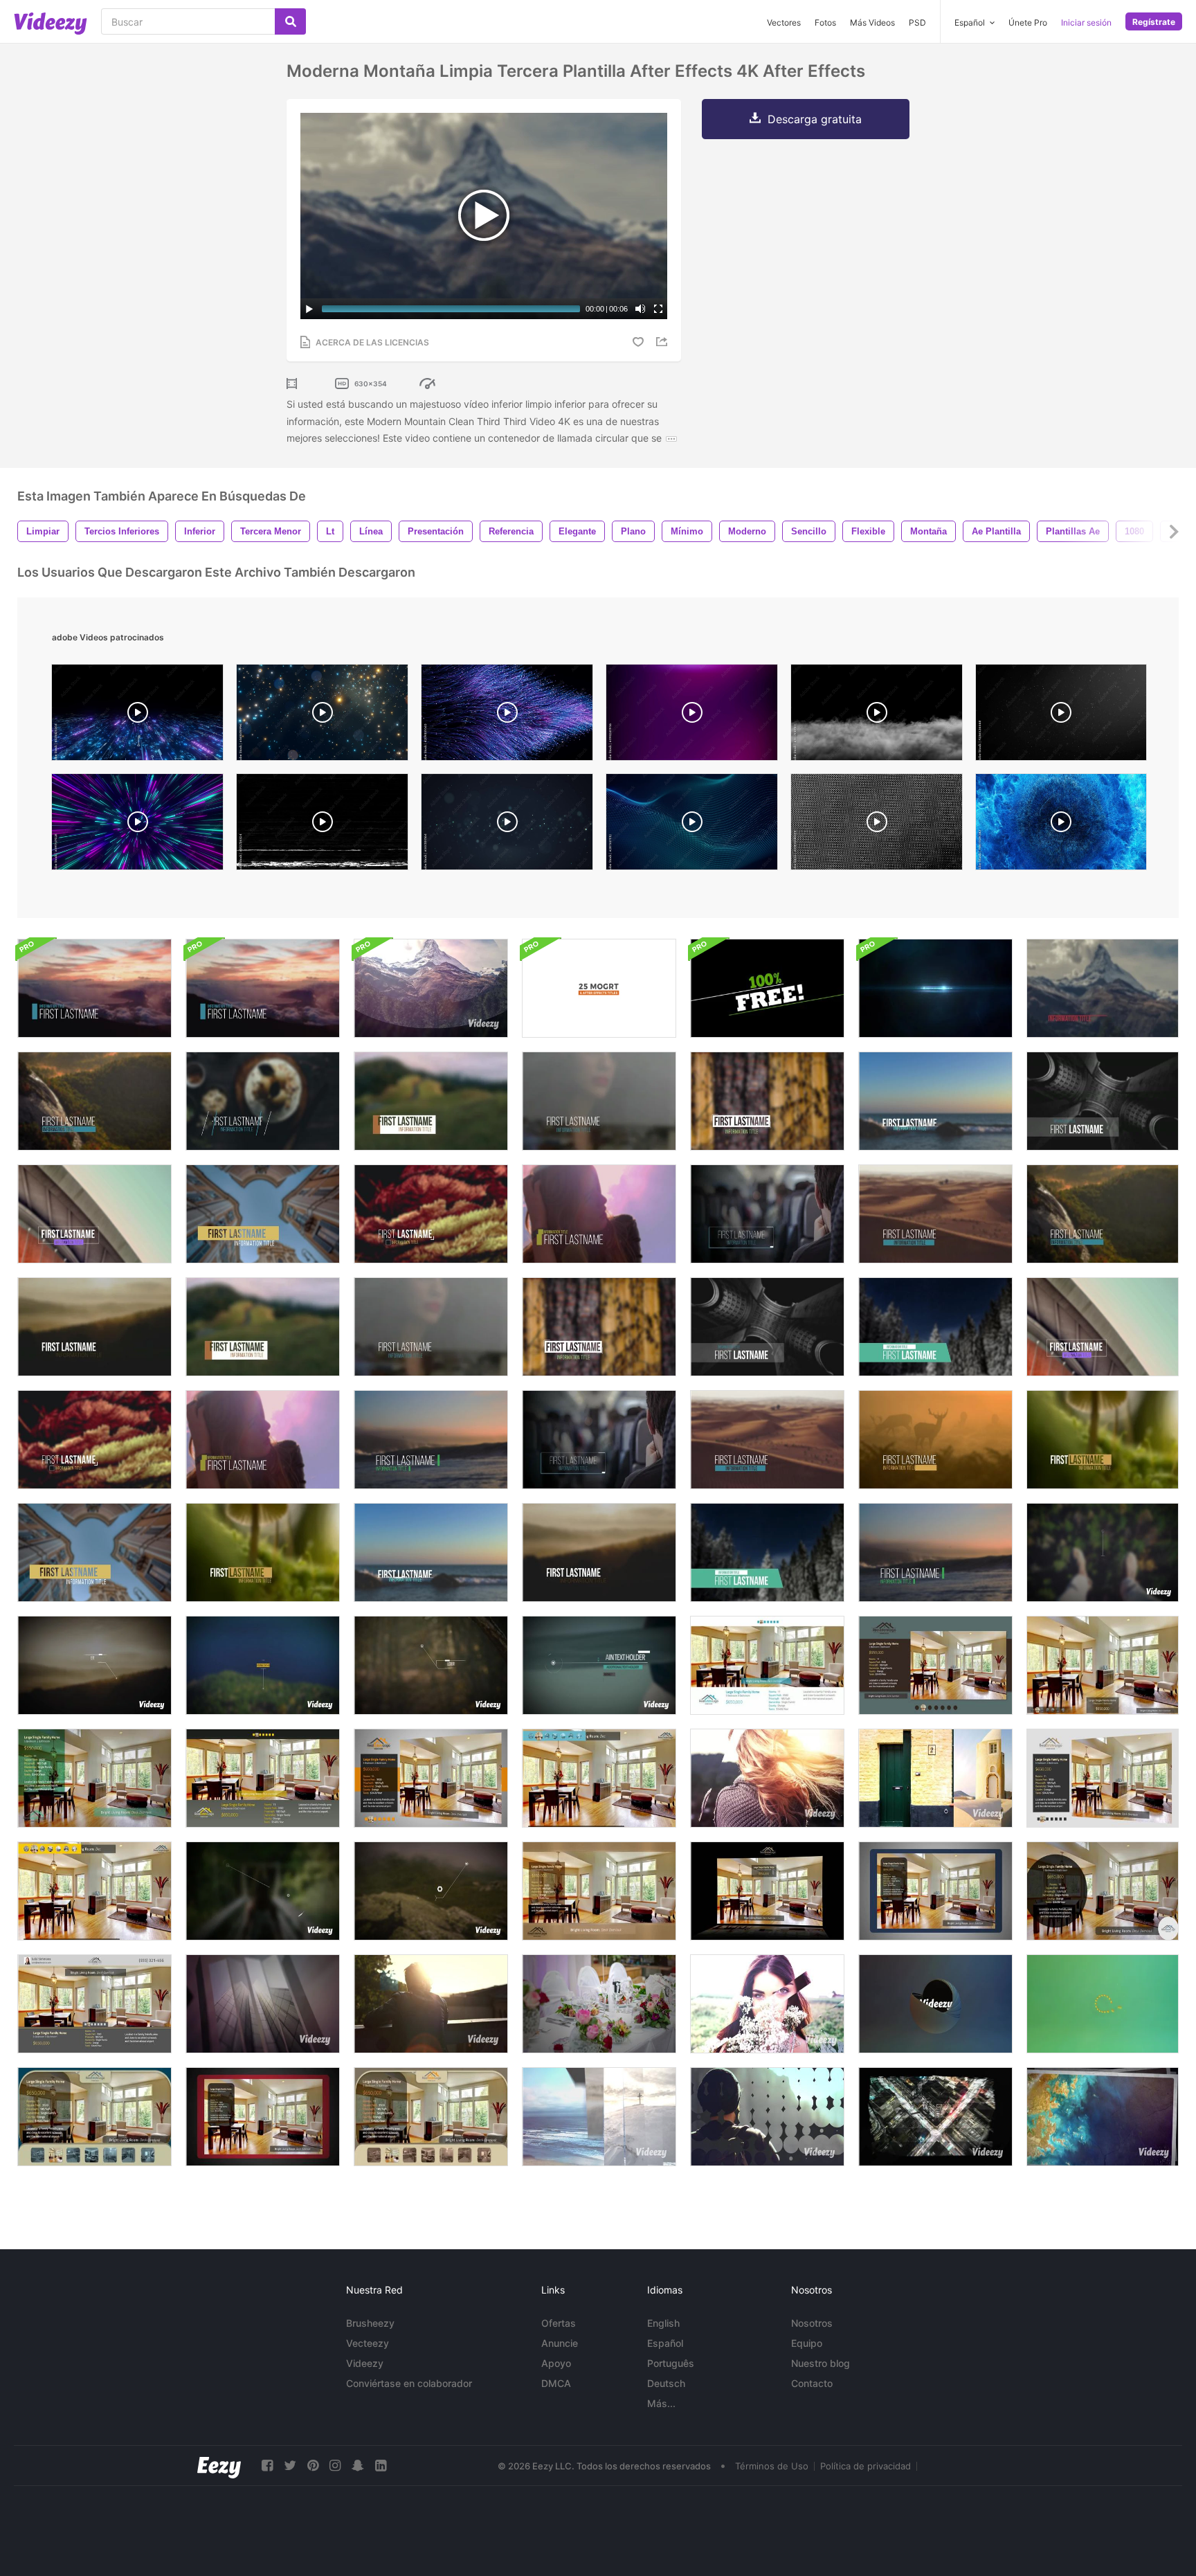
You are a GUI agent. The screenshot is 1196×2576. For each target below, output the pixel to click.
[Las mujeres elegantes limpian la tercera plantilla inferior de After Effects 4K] (263, 1440)
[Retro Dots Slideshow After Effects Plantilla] (767, 2117)
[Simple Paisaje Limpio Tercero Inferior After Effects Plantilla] (94, 1101)
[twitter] (290, 2466)
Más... (661, 2403)
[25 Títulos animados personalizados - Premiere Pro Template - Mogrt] (599, 988)
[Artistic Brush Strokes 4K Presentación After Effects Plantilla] (767, 2004)
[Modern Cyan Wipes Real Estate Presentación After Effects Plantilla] (599, 1778)
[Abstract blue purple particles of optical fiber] (507, 716)
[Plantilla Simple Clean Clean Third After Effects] (94, 988)
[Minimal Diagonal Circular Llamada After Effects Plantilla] (263, 1891)
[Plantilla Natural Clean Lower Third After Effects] (935, 1440)
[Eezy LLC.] (219, 2466)
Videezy (365, 2363)
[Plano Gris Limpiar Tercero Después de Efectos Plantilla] (94, 1214)
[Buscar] (290, 21)
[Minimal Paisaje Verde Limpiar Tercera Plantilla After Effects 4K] (263, 1552)
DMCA (556, 2383)
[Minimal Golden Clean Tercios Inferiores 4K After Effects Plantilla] (94, 1440)
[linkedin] (381, 2466)
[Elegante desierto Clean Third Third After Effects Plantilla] (767, 1440)
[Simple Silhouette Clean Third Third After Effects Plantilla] (599, 1101)
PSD (917, 22)
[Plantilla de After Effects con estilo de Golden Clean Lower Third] (431, 1214)
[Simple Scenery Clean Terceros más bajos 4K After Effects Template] (94, 1327)
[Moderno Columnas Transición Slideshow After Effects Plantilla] (599, 2117)
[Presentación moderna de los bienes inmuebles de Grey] (263, 1778)
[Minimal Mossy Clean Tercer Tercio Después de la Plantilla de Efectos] (1103, 1440)
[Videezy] (51, 24)
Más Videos (872, 22)
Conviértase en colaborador (409, 2383)
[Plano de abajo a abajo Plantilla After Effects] (1103, 1552)
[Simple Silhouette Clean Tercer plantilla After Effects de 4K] (431, 1327)
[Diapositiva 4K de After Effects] (935, 1778)
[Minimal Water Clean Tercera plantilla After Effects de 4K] (431, 1440)
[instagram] (335, 2466)
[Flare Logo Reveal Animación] (935, 988)
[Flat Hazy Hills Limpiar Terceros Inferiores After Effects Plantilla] (599, 1552)
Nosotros (812, 2323)
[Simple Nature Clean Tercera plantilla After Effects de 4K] (1103, 1214)
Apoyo (556, 2363)
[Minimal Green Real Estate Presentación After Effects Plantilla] (94, 1778)
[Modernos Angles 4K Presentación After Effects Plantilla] (767, 1778)
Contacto (812, 2383)
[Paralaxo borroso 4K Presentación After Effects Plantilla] (431, 988)
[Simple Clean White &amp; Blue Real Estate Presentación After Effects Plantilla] (767, 1665)
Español (665, 2343)
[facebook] (267, 2466)
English (663, 2323)
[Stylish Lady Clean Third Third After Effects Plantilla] (599, 1214)
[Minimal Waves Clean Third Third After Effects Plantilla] (935, 1552)
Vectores (784, 22)
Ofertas (559, 2323)
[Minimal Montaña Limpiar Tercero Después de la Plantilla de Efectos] (1103, 988)
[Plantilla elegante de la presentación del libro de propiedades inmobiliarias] (263, 2117)
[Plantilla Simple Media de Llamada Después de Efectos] (431, 1665)
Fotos (825, 22)
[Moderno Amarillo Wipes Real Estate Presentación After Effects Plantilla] (94, 1891)
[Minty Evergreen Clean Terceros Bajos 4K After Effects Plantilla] (935, 1327)
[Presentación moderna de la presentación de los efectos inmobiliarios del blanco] (1103, 1778)
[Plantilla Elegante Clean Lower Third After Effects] (263, 1214)
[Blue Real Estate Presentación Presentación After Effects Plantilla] (94, 2117)
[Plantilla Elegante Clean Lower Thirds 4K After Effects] (94, 1552)
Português (671, 2363)
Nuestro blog (821, 2363)
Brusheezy (370, 2323)
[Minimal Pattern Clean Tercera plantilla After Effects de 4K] (599, 1327)
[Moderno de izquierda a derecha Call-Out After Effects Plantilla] (599, 1665)
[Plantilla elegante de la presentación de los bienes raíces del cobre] (599, 1891)
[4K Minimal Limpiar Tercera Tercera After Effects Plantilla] (767, 1214)
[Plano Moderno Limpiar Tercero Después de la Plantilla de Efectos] (599, 1440)
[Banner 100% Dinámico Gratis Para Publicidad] (767, 988)
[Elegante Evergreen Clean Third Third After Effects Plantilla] (767, 1552)
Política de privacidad (866, 2466)
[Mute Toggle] (640, 309)
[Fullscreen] (658, 309)
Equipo (807, 2343)
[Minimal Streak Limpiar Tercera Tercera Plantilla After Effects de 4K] (431, 1552)
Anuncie (560, 2343)
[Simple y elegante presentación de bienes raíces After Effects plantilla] (1103, 1665)
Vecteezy (368, 2343)
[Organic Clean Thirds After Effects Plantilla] (263, 1101)
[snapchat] (358, 2466)
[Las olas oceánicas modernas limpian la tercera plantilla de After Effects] (935, 1101)
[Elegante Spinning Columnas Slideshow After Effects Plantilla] (263, 2004)
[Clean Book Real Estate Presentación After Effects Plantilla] (935, 1891)
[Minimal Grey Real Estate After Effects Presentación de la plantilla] (94, 2004)
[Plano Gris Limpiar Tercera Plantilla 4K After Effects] (1103, 1327)
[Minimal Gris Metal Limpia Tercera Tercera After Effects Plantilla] (1103, 1101)
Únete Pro (1028, 22)
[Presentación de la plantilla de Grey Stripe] (431, 1778)
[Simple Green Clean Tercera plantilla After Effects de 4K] (263, 1327)
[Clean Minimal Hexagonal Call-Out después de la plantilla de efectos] (431, 1891)
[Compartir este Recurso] (664, 342)
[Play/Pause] (309, 309)
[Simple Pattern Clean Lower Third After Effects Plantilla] (767, 1101)
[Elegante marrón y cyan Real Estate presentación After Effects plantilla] (935, 1665)
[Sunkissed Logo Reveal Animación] (1103, 2004)
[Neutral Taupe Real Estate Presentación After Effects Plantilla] (431, 2117)
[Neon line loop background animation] (137, 825)
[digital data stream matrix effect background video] (137, 716)
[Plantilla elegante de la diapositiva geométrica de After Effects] (935, 2117)
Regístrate (1154, 22)
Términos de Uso (772, 2466)
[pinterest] (313, 2466)
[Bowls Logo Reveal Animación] (935, 2004)
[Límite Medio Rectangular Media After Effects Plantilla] (94, 1665)
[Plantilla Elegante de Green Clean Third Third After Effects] (431, 1101)
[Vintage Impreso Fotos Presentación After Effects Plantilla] (1103, 2117)
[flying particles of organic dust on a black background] (1061, 716)
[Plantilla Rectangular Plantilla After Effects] (263, 1665)
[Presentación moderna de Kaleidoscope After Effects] (431, 2004)
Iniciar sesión (1086, 22)
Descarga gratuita (815, 119)
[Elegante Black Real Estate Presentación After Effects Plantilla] (767, 1891)
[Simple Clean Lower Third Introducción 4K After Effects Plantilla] (935, 1214)
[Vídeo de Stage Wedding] (599, 2004)
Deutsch (666, 2383)
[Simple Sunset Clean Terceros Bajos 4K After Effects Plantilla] (263, 988)
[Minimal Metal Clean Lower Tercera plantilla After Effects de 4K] (767, 1327)
